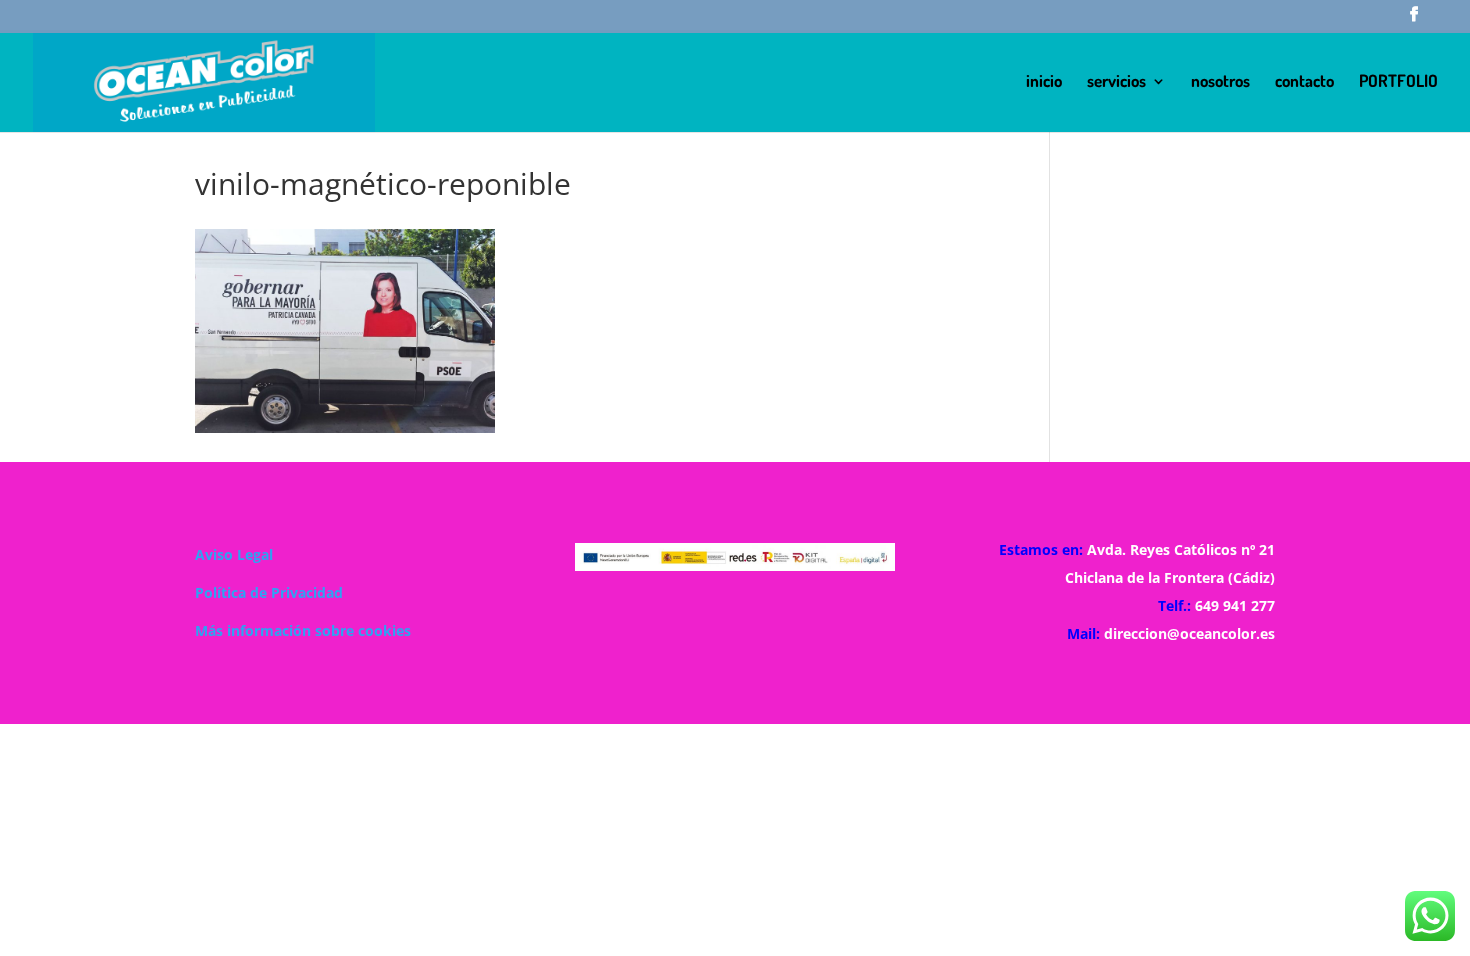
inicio (1044, 82)
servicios (1116, 82)
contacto (1304, 82)
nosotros (1220, 82)
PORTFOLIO (1398, 82)
